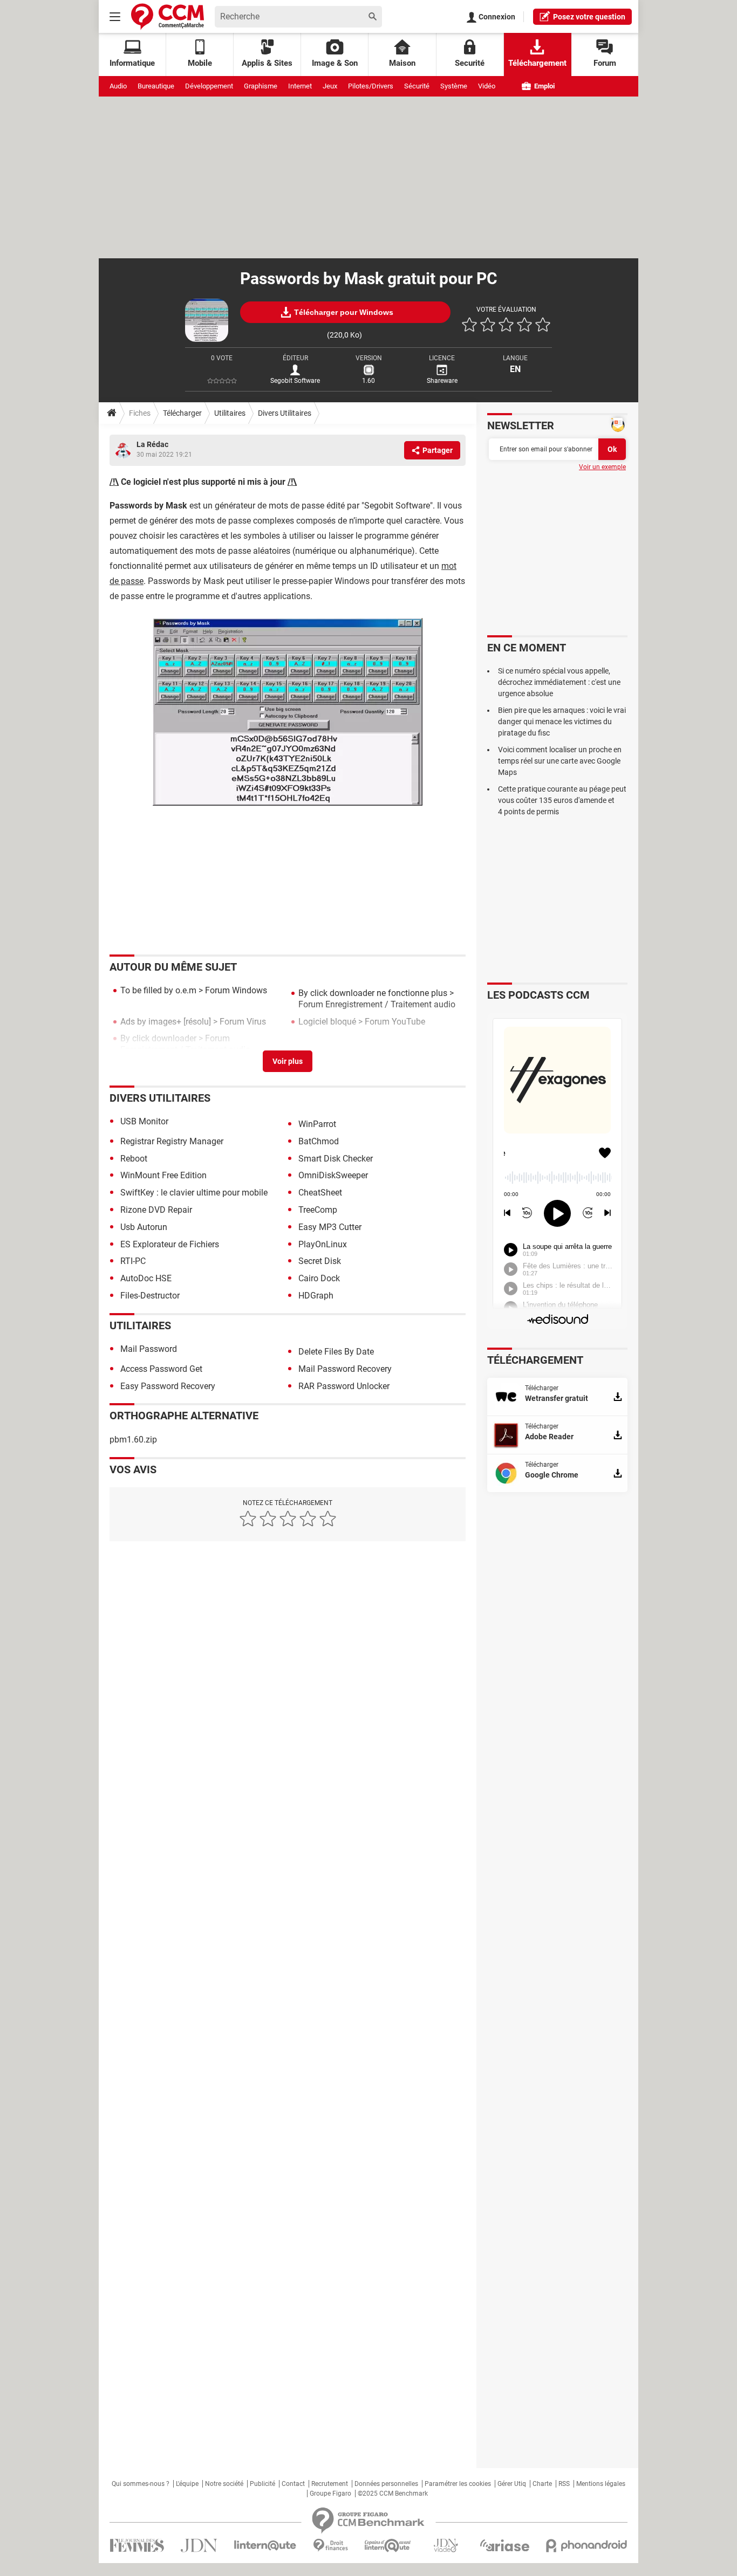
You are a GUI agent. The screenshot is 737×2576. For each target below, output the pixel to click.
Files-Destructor (150, 1296)
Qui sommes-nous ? (141, 2484)
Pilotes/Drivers (371, 86)
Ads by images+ (151, 1022)
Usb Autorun (144, 1227)
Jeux (330, 86)
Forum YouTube (395, 1022)
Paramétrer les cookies (458, 2484)
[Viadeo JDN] (446, 2546)
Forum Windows (236, 990)
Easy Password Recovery (168, 1386)
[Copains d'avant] (388, 2546)
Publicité (262, 2484)
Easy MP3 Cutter (330, 1227)
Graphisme (261, 86)
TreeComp (318, 1210)
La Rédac (152, 444)
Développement (209, 86)
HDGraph (316, 1296)
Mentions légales (601, 2484)
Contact (293, 2484)
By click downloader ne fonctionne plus (373, 993)
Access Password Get (161, 1369)
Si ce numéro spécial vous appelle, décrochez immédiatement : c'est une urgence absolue (559, 682)
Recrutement (330, 2484)
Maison (402, 63)
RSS (564, 2484)
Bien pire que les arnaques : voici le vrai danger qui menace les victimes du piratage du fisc (562, 722)
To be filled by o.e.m (158, 990)
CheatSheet (320, 1193)
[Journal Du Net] (199, 2546)
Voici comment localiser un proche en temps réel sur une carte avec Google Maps (560, 761)
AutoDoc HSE (146, 1278)
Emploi (544, 86)
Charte (542, 2484)
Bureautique (156, 86)
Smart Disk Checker (336, 1159)
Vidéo (487, 86)
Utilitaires (230, 413)
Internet (300, 86)
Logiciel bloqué (327, 1022)
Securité (470, 63)
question (589, 17)
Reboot (134, 1159)
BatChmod (319, 1141)
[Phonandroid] (587, 2546)
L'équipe (187, 2484)
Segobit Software (295, 381)
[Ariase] (504, 2545)
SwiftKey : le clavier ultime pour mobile (194, 1193)
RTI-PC (133, 1261)
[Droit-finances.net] (330, 2546)
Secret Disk (320, 1261)
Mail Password (149, 1349)
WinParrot (317, 1124)
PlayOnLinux (323, 1244)
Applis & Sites (267, 63)
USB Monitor (144, 1121)
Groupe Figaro (330, 2493)
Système (454, 86)
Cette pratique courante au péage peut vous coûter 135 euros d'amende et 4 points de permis (562, 800)
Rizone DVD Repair (156, 1210)
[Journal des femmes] (137, 2546)
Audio (118, 86)
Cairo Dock (319, 1278)
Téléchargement (537, 63)
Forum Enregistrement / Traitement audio (377, 1004)
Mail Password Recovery (345, 1369)
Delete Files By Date (336, 1352)
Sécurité (417, 86)
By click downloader (158, 1038)
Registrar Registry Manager (172, 1141)
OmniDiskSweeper (333, 1175)
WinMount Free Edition (163, 1175)
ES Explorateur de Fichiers (170, 1244)
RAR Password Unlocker (344, 1386)
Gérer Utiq (512, 2484)
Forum (605, 63)
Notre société (224, 2484)
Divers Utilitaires (285, 413)
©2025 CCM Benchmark (393, 2493)
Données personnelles (386, 2484)
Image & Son (335, 63)
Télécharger (182, 413)
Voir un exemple (602, 467)
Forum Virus (243, 1022)
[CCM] (168, 16)
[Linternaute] (265, 2546)
